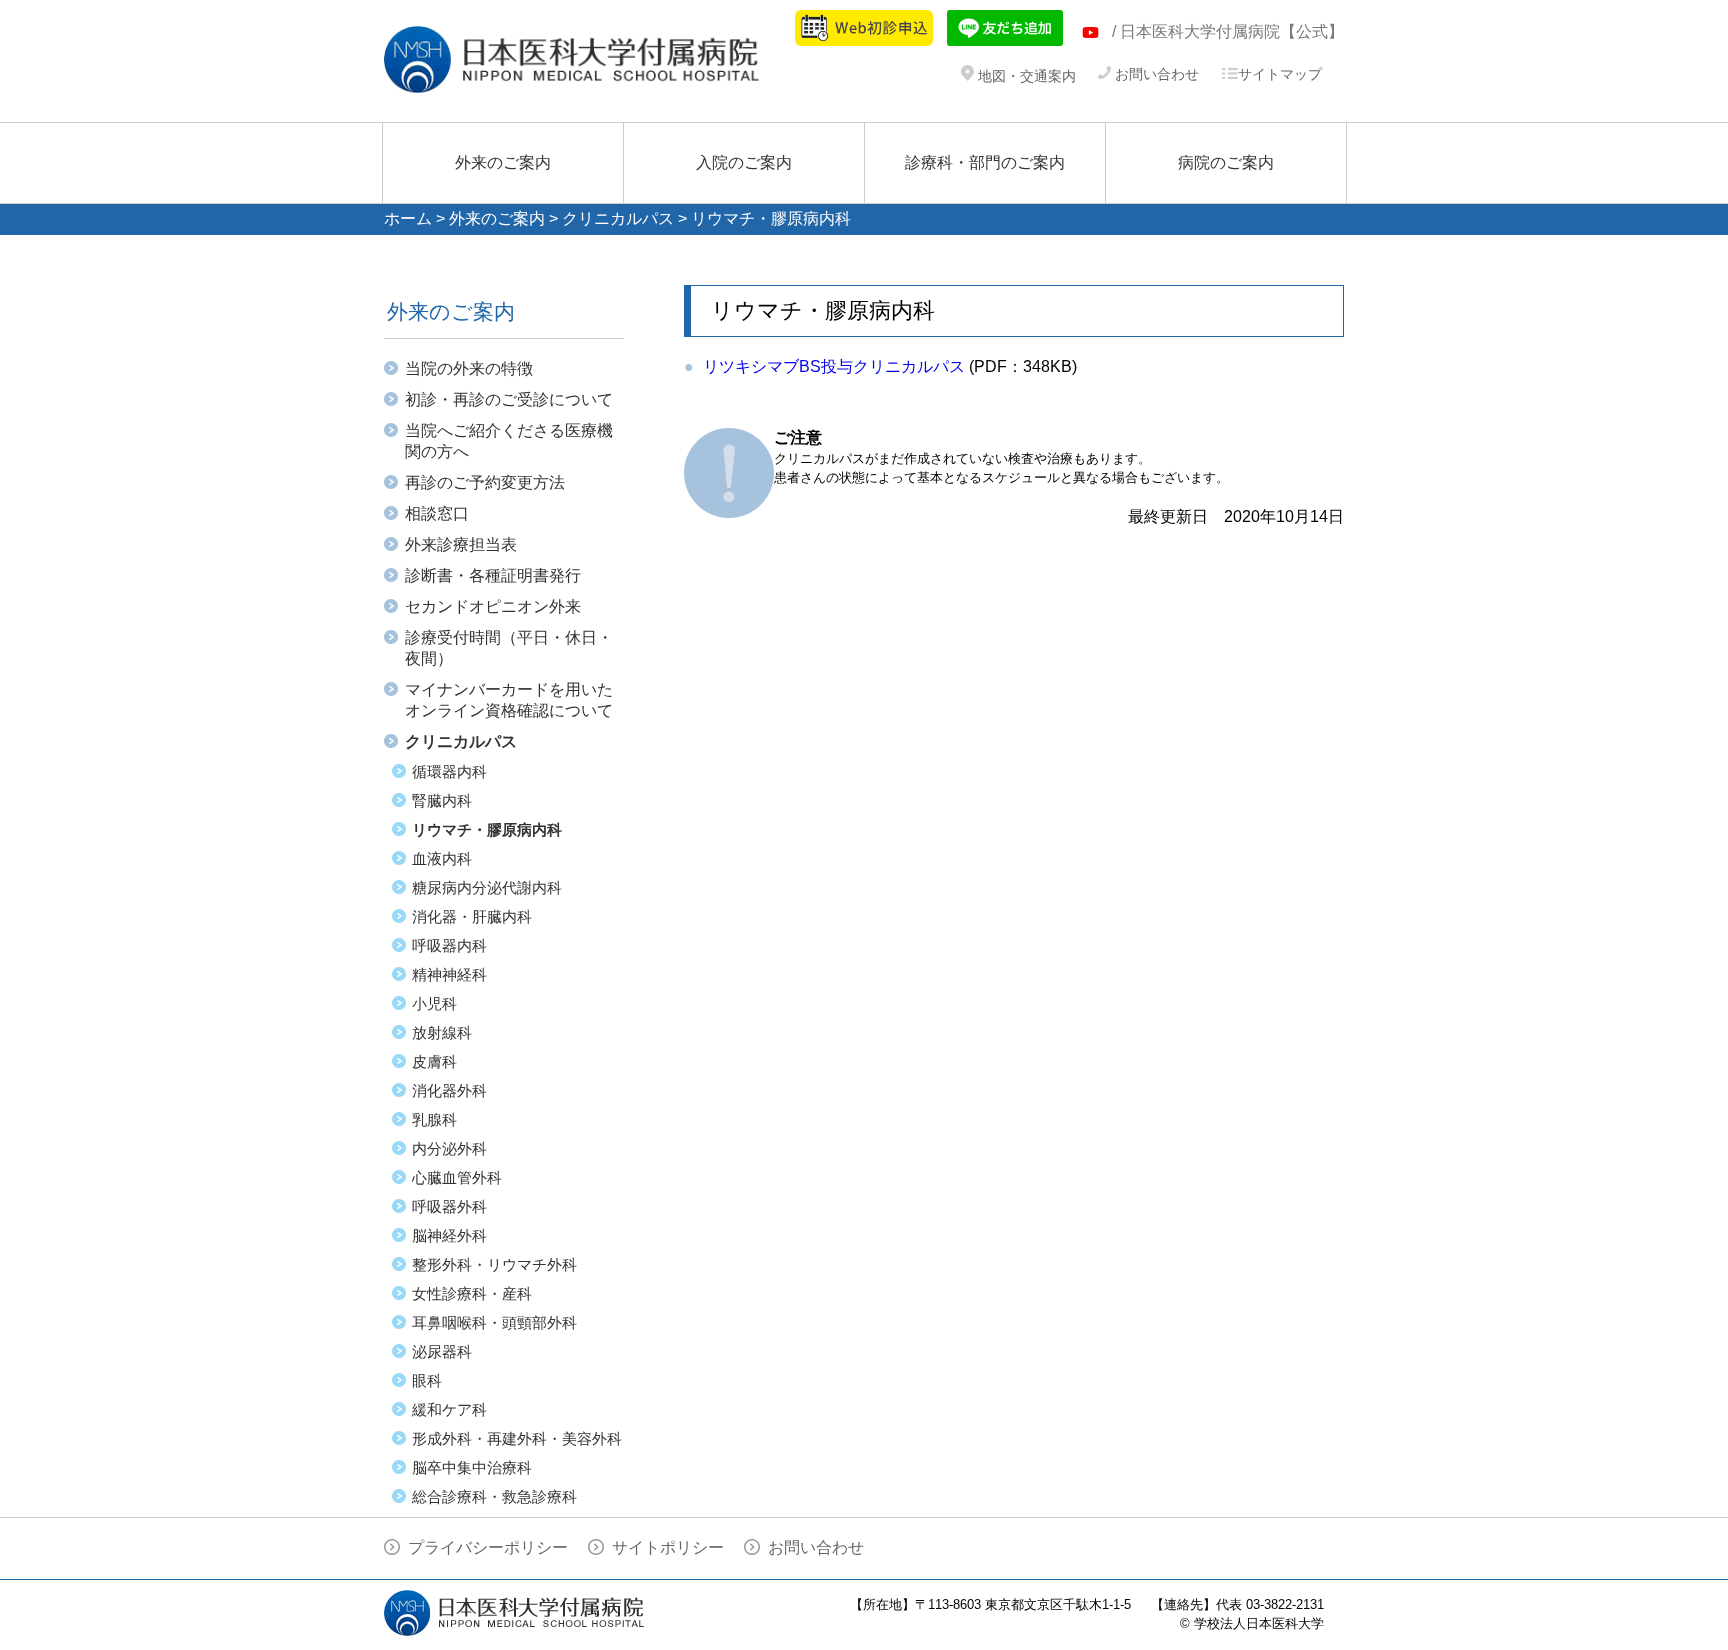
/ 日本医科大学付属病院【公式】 (1228, 31)
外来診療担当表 (461, 544)
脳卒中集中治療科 (472, 1467)
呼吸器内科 (449, 945)
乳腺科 (434, 1119)
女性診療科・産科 (472, 1293)
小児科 (434, 1003)
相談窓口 (437, 513)
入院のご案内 (744, 162)
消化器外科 (449, 1090)
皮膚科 (434, 1061)
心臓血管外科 (457, 1177)
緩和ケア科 (449, 1409)
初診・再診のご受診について (509, 399)
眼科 (427, 1380)
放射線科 (442, 1032)
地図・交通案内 (1025, 76)
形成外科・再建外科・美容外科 (517, 1438)
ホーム (408, 218)
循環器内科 (449, 771)
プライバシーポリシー (488, 1547)
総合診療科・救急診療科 (494, 1496)
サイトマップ (1280, 74)
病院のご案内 (1226, 162)
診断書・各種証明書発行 (493, 575)
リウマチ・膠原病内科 (487, 829)
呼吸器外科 (449, 1206)
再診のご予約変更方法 (485, 482)
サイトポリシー (668, 1547)
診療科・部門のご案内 (985, 162)
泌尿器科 (442, 1351)
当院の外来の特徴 (469, 368)
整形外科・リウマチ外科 (494, 1264)
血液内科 (442, 858)
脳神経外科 (449, 1235)
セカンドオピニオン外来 (493, 606)
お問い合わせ (1155, 74)
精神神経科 (449, 974)
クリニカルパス (618, 218)
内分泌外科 (449, 1148)
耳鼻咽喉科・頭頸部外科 (494, 1322)
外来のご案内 (503, 162)
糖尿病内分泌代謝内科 (487, 887)
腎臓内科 (442, 800)
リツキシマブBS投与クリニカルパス (834, 366)
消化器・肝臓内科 (472, 916)
